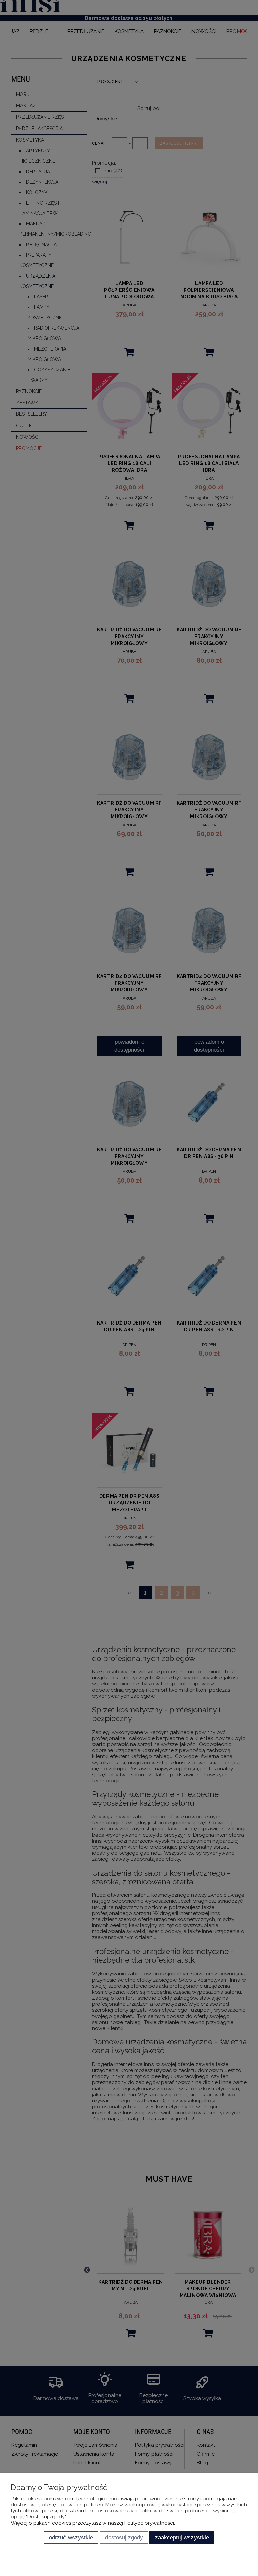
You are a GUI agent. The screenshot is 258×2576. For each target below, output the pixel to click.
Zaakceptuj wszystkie (182, 2537)
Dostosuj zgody (124, 2537)
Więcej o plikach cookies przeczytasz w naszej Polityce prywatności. (93, 2523)
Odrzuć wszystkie (71, 2537)
